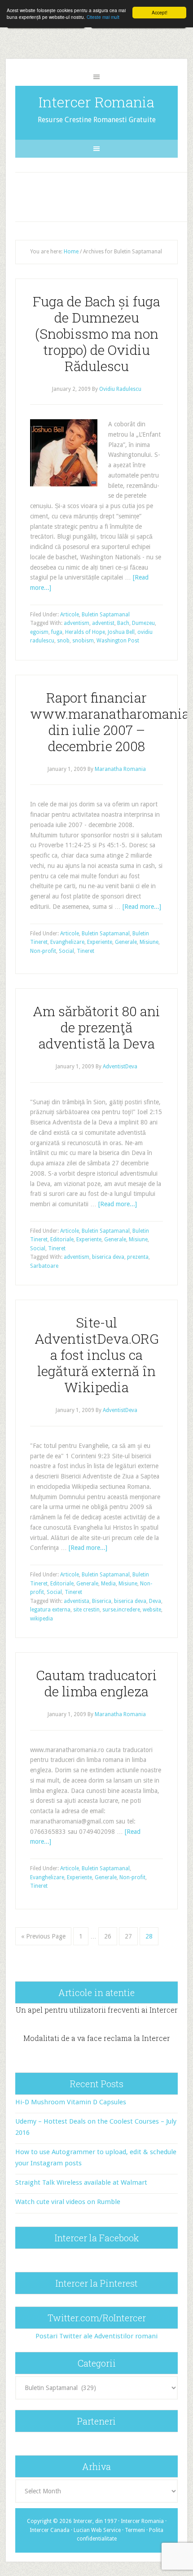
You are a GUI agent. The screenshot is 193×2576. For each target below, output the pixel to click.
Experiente (100, 942)
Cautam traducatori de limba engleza (96, 1683)
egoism (39, 632)
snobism (83, 641)
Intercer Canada (50, 2530)
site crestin (86, 1610)
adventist (103, 623)
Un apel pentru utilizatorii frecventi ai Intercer (97, 2010)
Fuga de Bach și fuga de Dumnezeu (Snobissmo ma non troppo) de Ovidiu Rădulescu (96, 334)
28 (149, 1936)
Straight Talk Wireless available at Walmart (81, 2182)
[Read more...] (142, 907)
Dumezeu (143, 623)
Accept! (160, 12)
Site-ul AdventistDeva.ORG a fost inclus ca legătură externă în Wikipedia (97, 1355)
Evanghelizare (67, 942)
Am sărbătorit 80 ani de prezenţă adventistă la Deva (96, 1027)
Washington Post (118, 641)
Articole (70, 615)
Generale (126, 942)
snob (63, 641)
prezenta (138, 1257)
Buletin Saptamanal (106, 615)
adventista (77, 1601)
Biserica (102, 1601)
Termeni (135, 2530)
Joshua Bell (121, 632)
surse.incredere (121, 1610)
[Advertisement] (105, 195)
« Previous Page (43, 1936)
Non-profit (43, 951)
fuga (57, 632)
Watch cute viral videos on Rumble (68, 2202)
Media (108, 1584)
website (152, 1610)
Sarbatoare (44, 1266)
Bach (123, 623)
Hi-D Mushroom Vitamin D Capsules (71, 2102)
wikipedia (42, 1619)
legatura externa (50, 1610)
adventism (77, 623)
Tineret (86, 951)
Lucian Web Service (97, 2530)
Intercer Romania (96, 102)
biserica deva (108, 1257)
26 (108, 1936)
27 (128, 1936)
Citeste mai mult (103, 17)
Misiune (149, 942)
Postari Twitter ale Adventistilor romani (96, 2336)
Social (66, 951)
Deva (155, 1601)
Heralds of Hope (85, 632)
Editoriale (62, 1239)
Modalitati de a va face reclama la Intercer (97, 2038)
